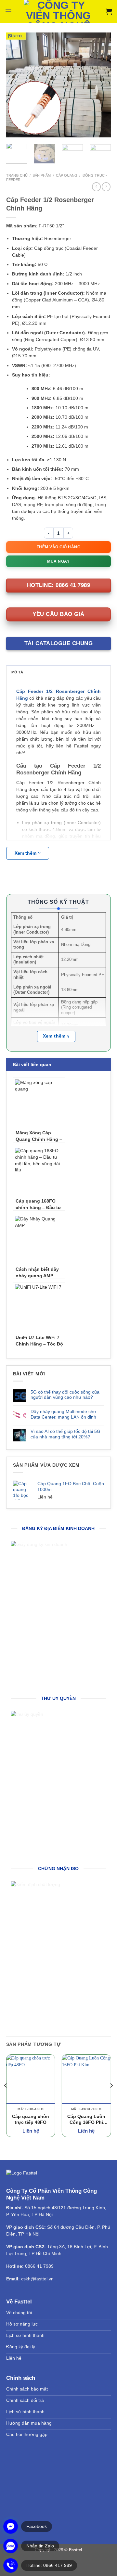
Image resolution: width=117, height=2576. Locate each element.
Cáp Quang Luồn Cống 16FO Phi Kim (86, 2120)
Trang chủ (17, 175)
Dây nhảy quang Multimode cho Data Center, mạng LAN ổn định (63, 1414)
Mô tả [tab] (17, 672)
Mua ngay (58, 561)
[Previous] (16, 85)
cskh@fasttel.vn (37, 2279)
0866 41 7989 (39, 2266)
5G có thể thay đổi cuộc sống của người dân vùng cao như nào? (65, 1395)
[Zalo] (11, 2546)
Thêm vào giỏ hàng (59, 547)
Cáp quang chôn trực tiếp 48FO (31, 2119)
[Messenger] (11, 2526)
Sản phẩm (42, 175)
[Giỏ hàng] (109, 11)
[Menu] (8, 11)
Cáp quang (67, 175)
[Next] (101, 85)
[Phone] (11, 2565)
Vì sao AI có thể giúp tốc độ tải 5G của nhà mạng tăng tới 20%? (65, 1434)
